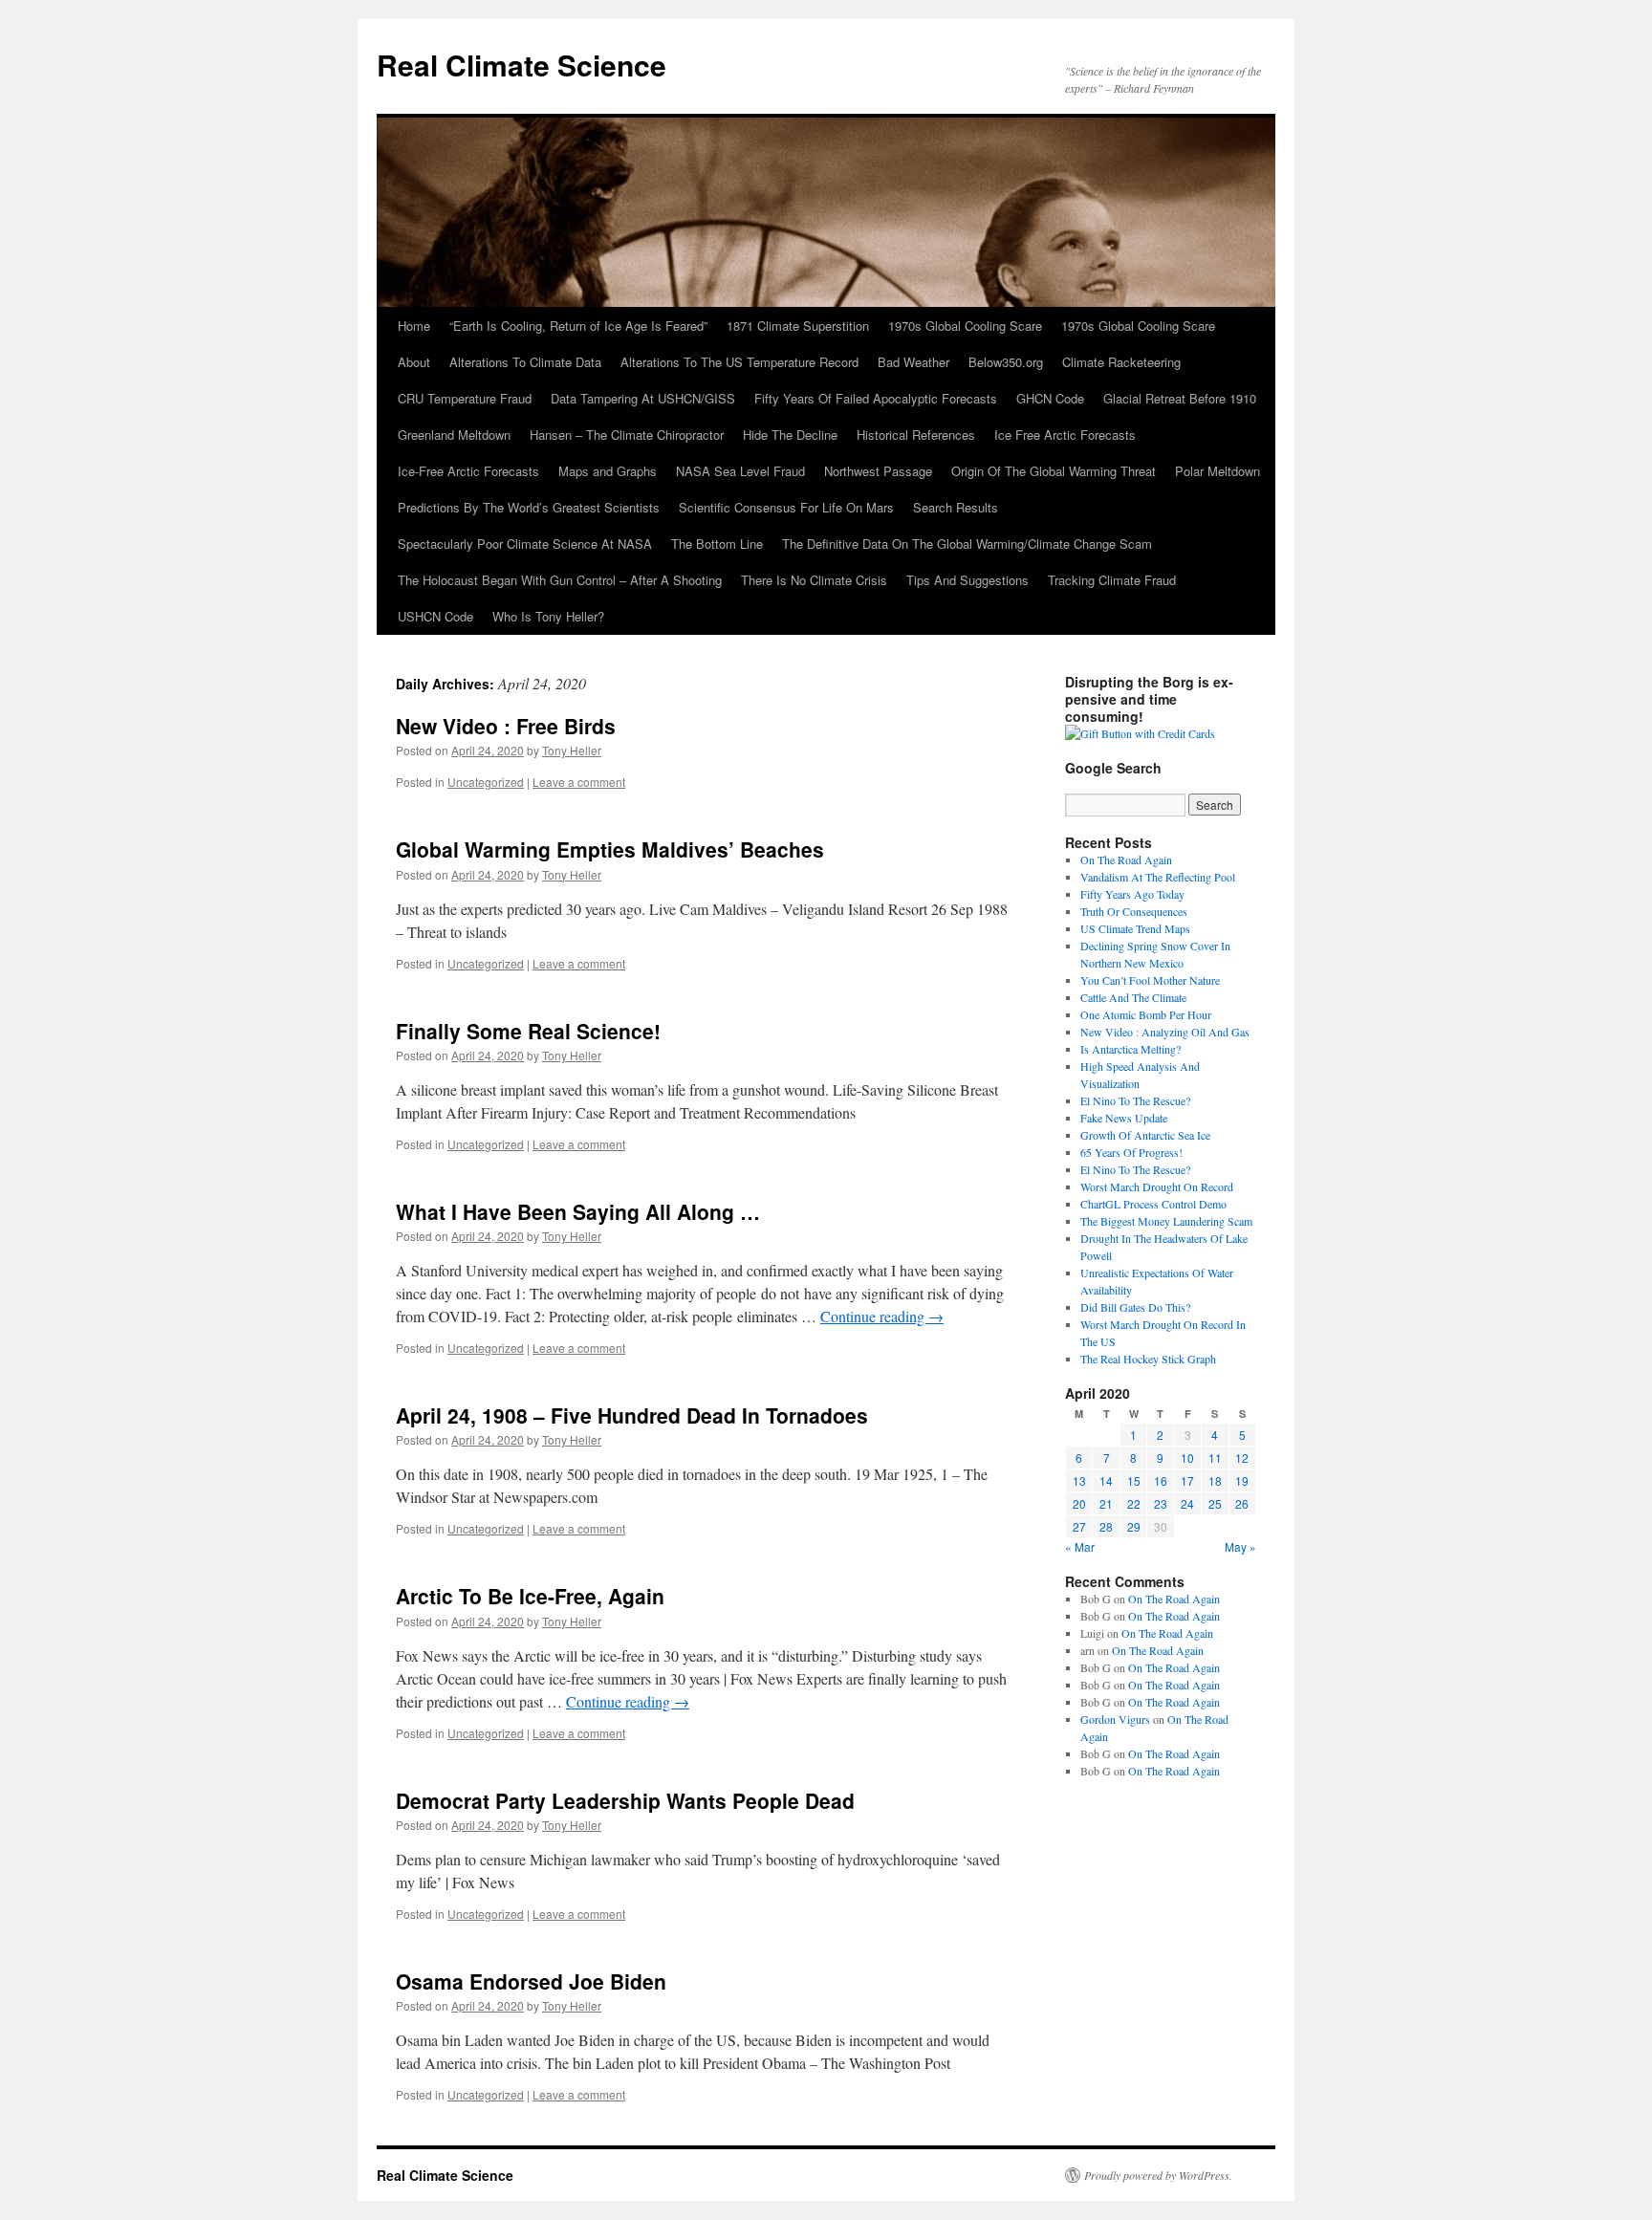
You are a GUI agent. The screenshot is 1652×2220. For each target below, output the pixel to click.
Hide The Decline (790, 435)
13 (1079, 1480)
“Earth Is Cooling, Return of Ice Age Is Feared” (578, 326)
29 (1134, 1526)
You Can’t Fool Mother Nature (1150, 980)
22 (1134, 1503)
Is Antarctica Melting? (1130, 1049)
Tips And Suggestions (967, 580)
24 (1187, 1503)
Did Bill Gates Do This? (1135, 1307)
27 (1079, 1526)
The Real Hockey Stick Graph (1148, 1359)
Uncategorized (486, 782)
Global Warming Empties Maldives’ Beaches (610, 849)
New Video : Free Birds (506, 726)
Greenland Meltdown (454, 435)
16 (1161, 1480)
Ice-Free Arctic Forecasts (468, 471)
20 (1079, 1503)
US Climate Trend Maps (1135, 928)
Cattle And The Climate (1133, 997)
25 (1215, 1503)
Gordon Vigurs (1115, 1719)
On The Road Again (1126, 860)
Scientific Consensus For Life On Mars (786, 507)
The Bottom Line (717, 544)
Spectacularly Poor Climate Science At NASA (525, 544)
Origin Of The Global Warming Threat (1054, 471)
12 (1242, 1458)
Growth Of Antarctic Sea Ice (1145, 1135)
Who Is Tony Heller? (548, 616)
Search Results (956, 507)
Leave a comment (579, 782)
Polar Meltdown (1217, 471)
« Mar (1080, 1546)
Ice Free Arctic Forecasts (1065, 435)
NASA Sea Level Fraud (740, 471)
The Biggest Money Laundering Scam (1166, 1221)
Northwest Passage (878, 471)
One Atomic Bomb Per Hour (1146, 1014)
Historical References (916, 435)
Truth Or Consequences (1134, 911)
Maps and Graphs (608, 471)
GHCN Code (1050, 398)
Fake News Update (1124, 1118)
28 (1106, 1526)
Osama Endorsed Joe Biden (531, 1981)
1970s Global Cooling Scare (965, 326)
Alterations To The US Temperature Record (739, 362)
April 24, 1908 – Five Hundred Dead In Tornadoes (632, 1415)
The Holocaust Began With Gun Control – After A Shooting (560, 580)
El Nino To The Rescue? (1135, 1100)
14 (1106, 1480)
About (414, 362)
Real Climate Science (522, 65)
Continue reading (882, 1316)
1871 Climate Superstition (798, 326)
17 (1187, 1480)
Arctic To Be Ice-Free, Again (530, 1596)
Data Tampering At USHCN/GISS (643, 398)
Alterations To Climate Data (525, 362)
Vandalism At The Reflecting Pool (1158, 877)
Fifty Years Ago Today (1132, 894)
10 (1187, 1458)
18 (1215, 1480)
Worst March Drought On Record (1157, 1186)
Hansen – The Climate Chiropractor (627, 435)
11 (1215, 1458)
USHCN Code (435, 616)
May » (1240, 1546)
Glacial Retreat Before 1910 (1180, 398)
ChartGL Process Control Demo (1153, 1204)
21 (1106, 1503)
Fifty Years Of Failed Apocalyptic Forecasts (876, 398)
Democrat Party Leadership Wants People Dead (625, 1800)
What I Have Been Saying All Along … (578, 1211)
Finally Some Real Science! (528, 1031)
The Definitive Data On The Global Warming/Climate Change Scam (967, 544)
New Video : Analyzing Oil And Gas (1165, 1032)
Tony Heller (572, 750)
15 (1134, 1480)
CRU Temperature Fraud (465, 398)
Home (414, 326)
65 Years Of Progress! (1131, 1152)
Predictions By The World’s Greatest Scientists (529, 507)
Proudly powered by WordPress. (1158, 2175)
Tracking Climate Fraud (1112, 580)
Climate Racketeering (1121, 362)
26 (1242, 1503)
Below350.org (1006, 362)
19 (1242, 1480)
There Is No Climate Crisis (814, 580)
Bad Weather (913, 362)
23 (1161, 1503)
